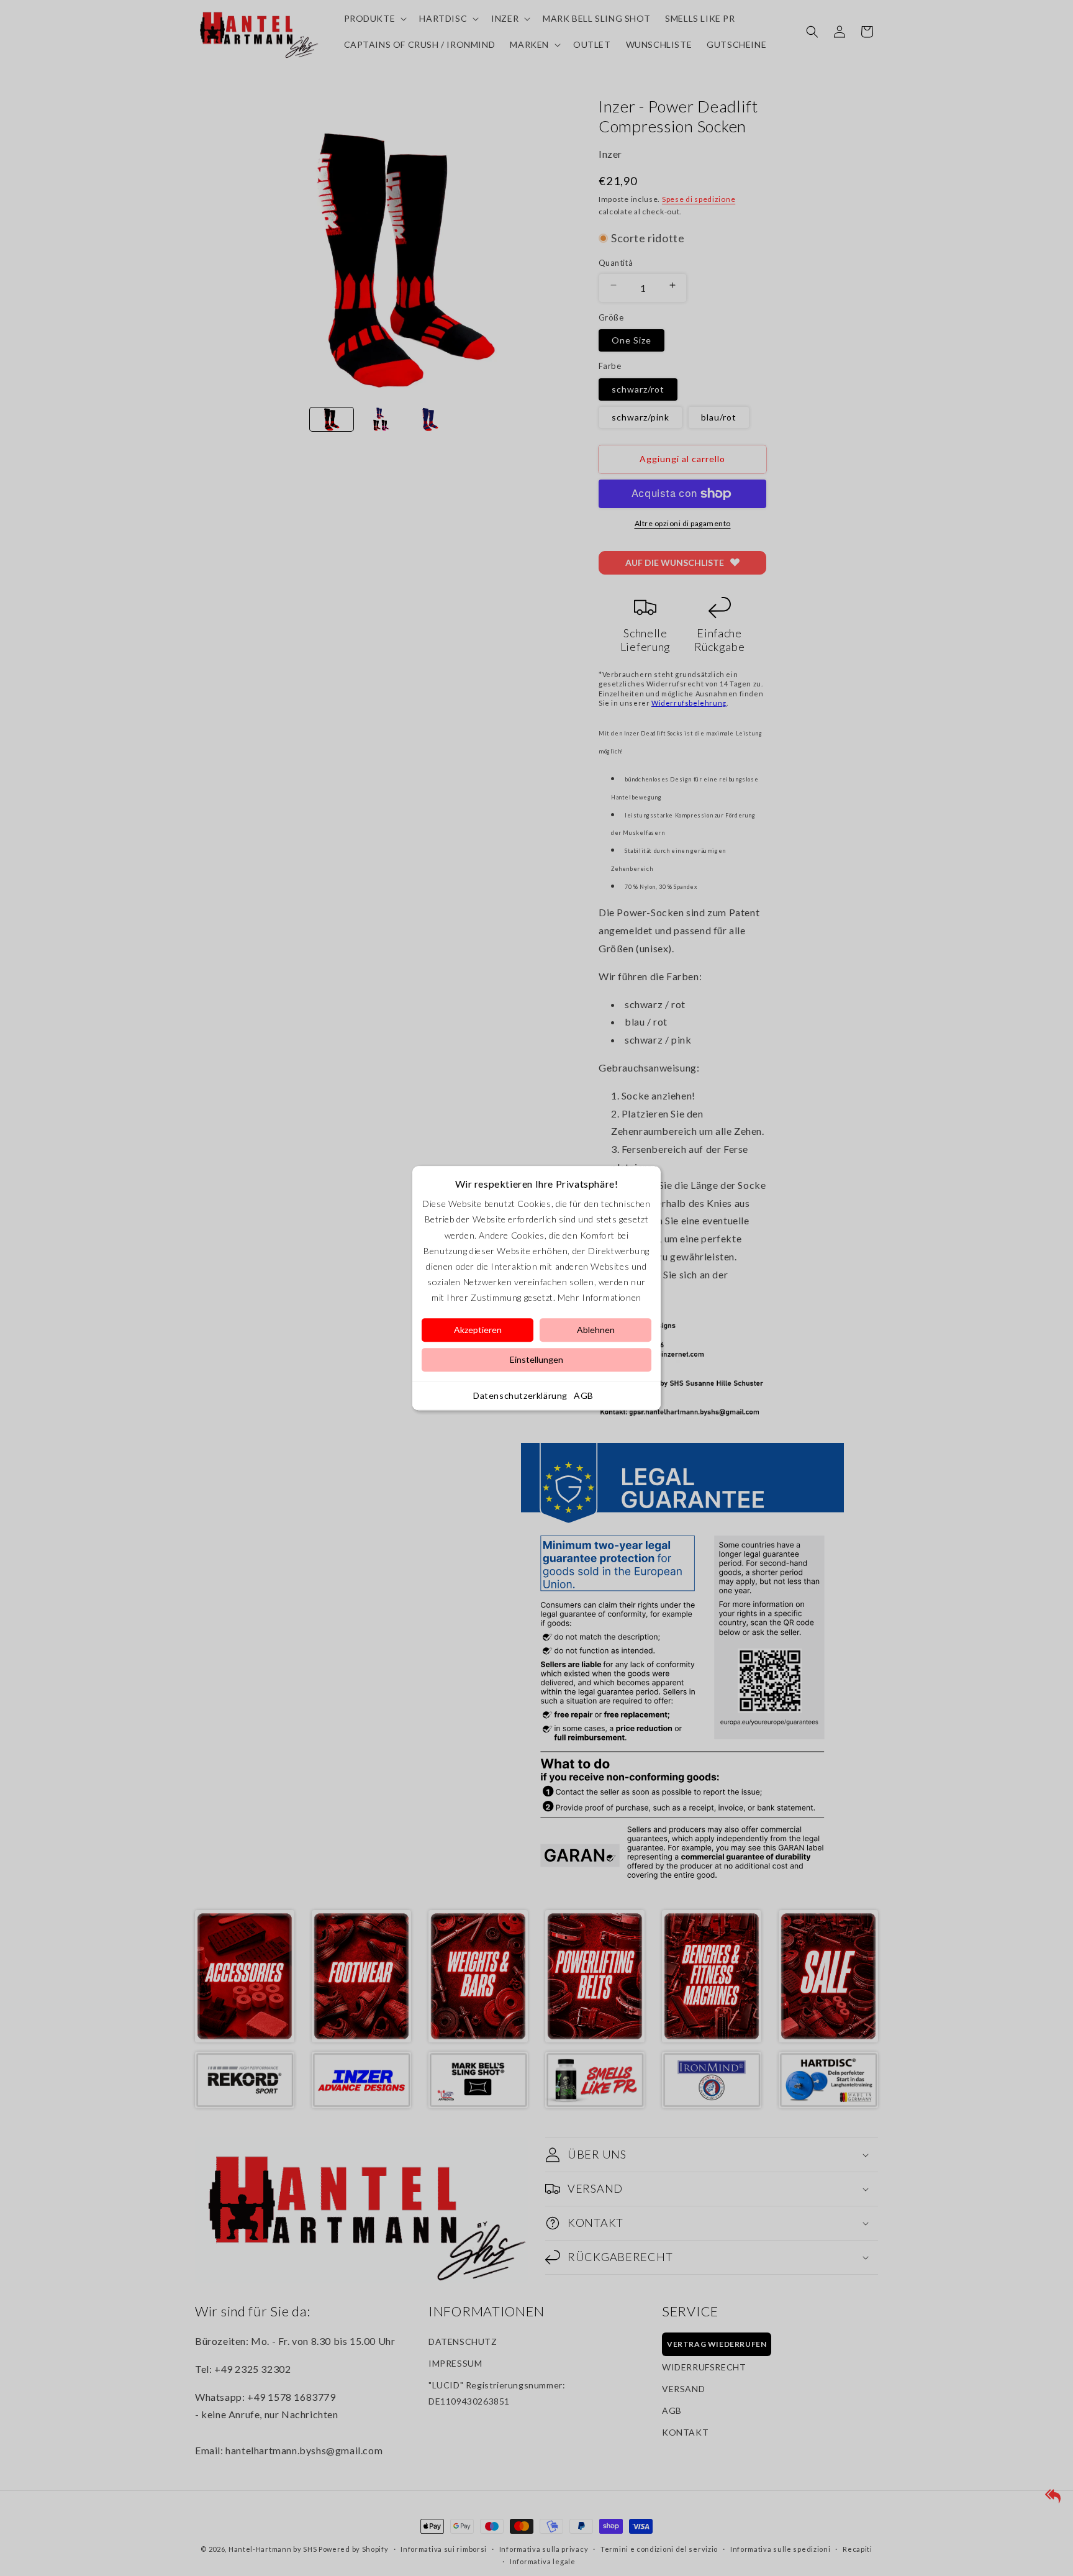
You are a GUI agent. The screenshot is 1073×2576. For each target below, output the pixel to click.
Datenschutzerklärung (520, 1395)
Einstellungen (536, 1359)
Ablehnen (596, 1330)
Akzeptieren (478, 1330)
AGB (584, 1395)
